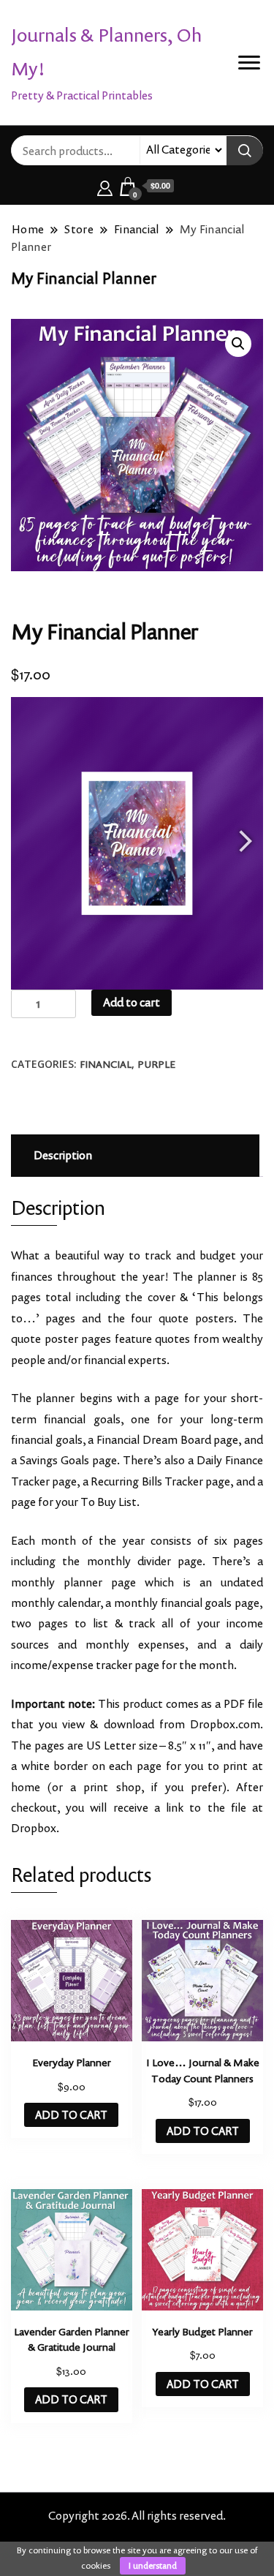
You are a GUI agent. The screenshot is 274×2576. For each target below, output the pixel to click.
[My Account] (105, 186)
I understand (153, 2565)
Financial (106, 1064)
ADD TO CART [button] (71, 2115)
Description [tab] (63, 1155)
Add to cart (132, 1002)
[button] (238, 344)
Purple (156, 1064)
